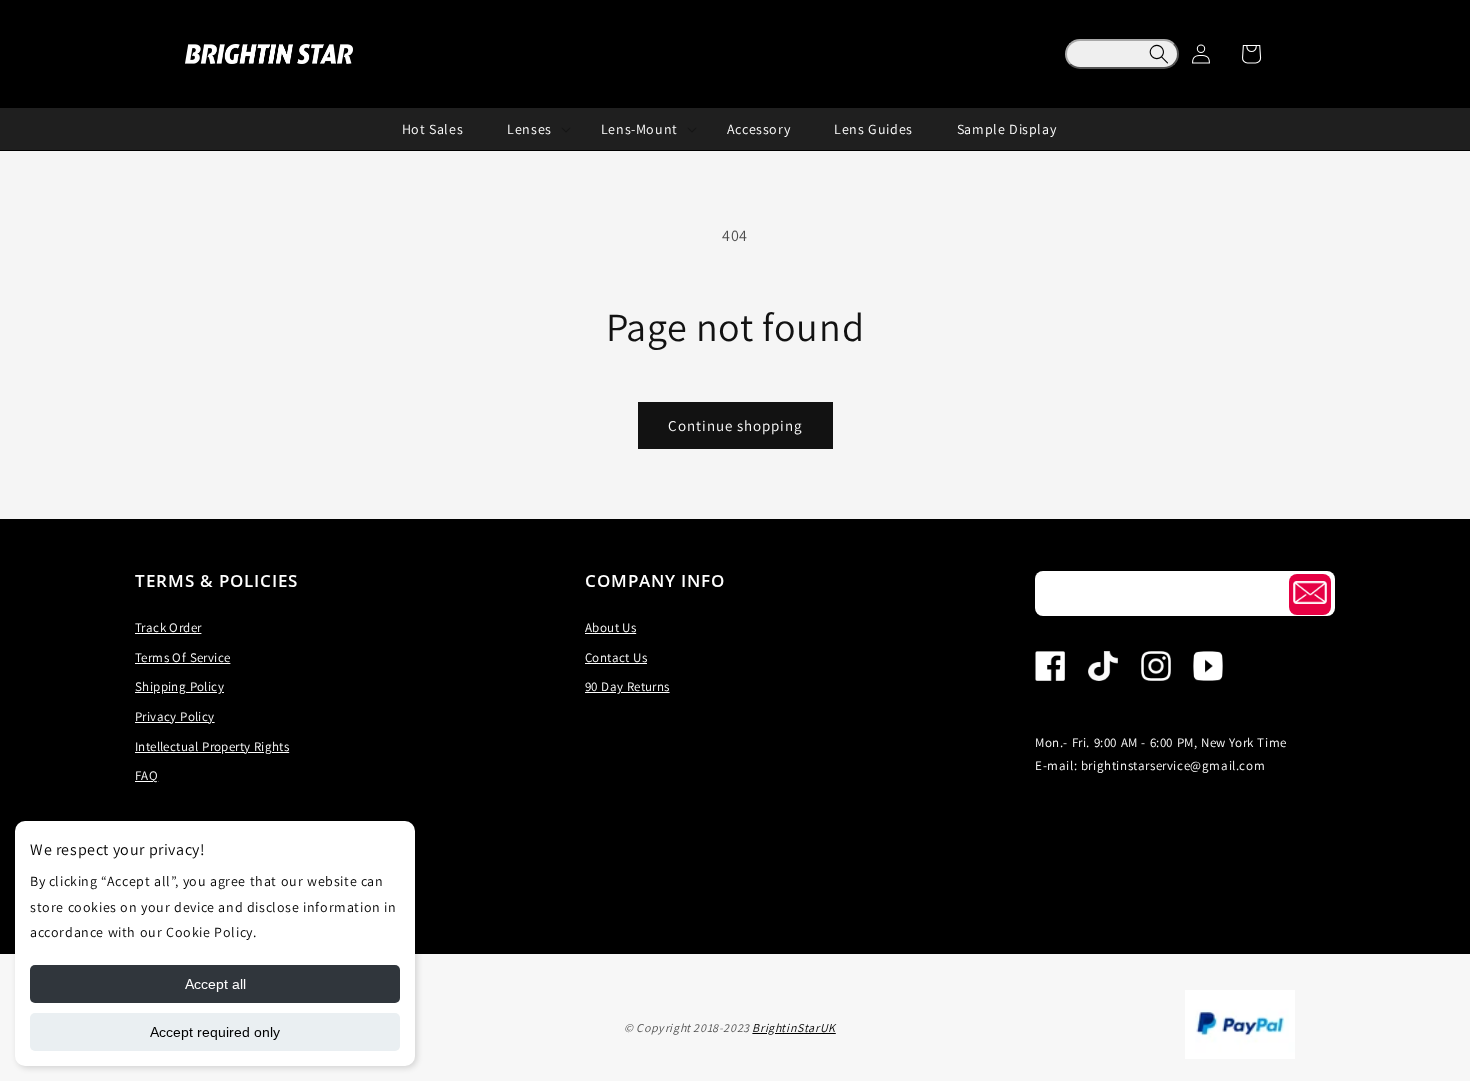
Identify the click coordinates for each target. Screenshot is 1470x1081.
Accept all (215, 984)
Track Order (168, 627)
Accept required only (215, 1032)
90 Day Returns (627, 686)
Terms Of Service (182, 657)
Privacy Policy (175, 716)
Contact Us (616, 657)
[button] (1122, 54)
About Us (610, 627)
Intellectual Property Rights (212, 746)
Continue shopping (735, 425)
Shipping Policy (179, 686)
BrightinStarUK (793, 1027)
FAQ (146, 775)
